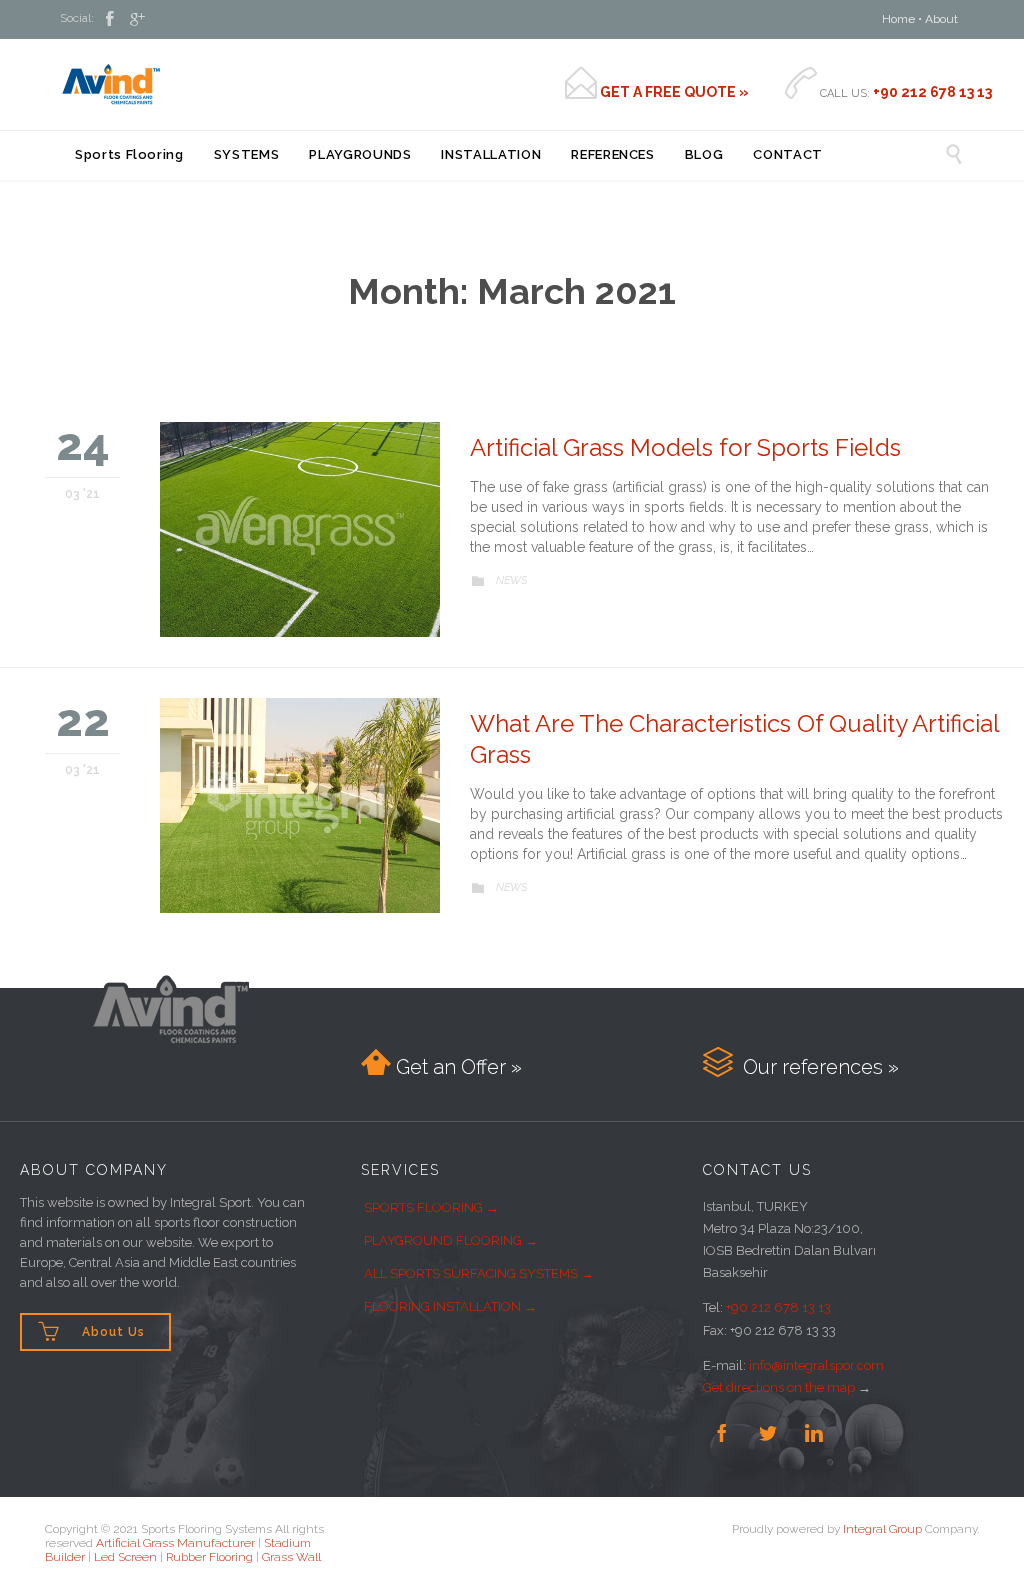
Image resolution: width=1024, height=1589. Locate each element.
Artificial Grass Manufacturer (175, 1543)
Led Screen (125, 1557)
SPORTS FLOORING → (431, 1207)
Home (898, 19)
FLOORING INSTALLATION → (450, 1306)
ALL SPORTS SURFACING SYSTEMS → (479, 1273)
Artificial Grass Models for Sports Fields (685, 447)
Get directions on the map (779, 1387)
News (511, 580)
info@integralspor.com (816, 1365)
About (941, 19)
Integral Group (882, 1529)
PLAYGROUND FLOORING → (451, 1240)
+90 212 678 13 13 (778, 1307)
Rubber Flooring (209, 1557)
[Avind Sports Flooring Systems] (111, 84)
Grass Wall (291, 1557)
